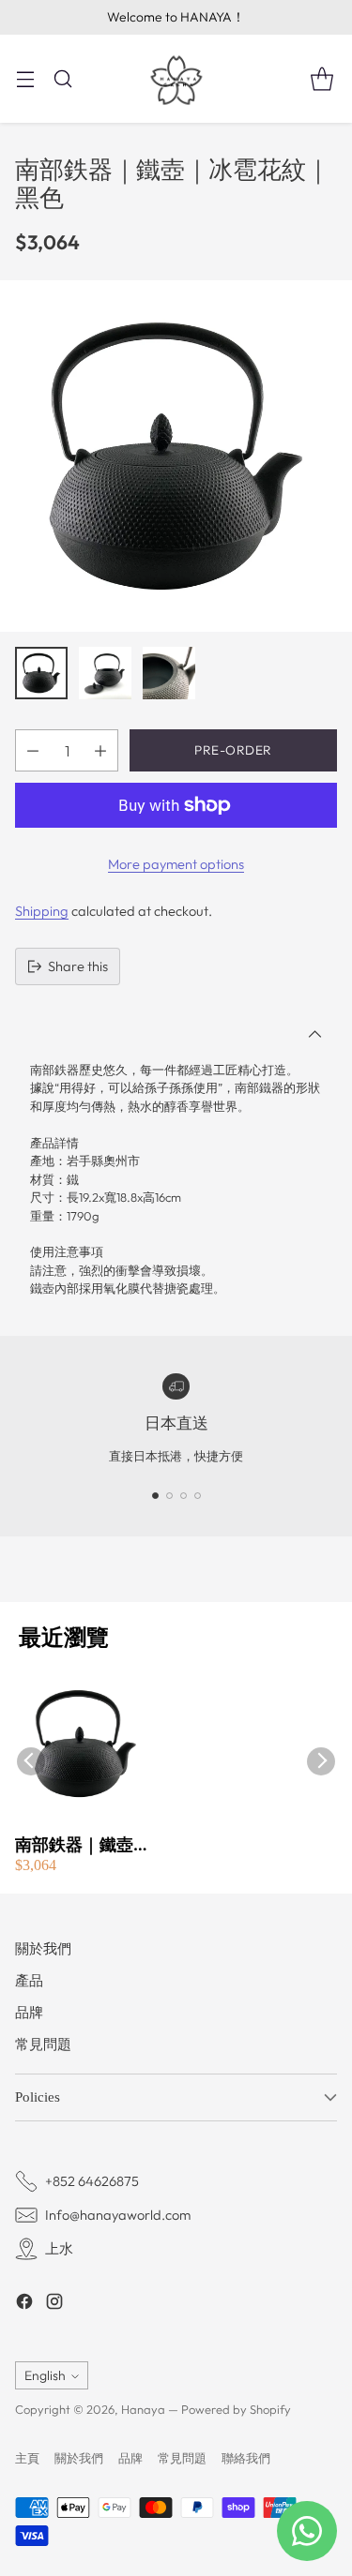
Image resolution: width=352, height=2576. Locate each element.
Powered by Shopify (236, 2409)
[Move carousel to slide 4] (198, 1496)
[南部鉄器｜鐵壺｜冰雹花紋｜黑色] (176, 456)
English (45, 2375)
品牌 (29, 2012)
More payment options (176, 864)
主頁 (27, 2458)
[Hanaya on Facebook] (24, 2304)
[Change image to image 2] (105, 673)
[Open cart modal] (321, 78)
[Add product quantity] (100, 750)
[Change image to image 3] (169, 673)
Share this (78, 966)
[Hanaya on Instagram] (54, 2304)
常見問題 (43, 2044)
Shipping (42, 911)
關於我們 (43, 1948)
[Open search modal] (62, 78)
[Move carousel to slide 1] (155, 1496)
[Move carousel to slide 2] (169, 1496)
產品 (29, 1980)
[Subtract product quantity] (33, 750)
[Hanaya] (176, 79)
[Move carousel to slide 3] (184, 1496)
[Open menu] (25, 78)
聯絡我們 (246, 2458)
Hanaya (143, 2409)
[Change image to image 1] (41, 673)
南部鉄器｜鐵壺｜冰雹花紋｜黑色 (83, 1845)
